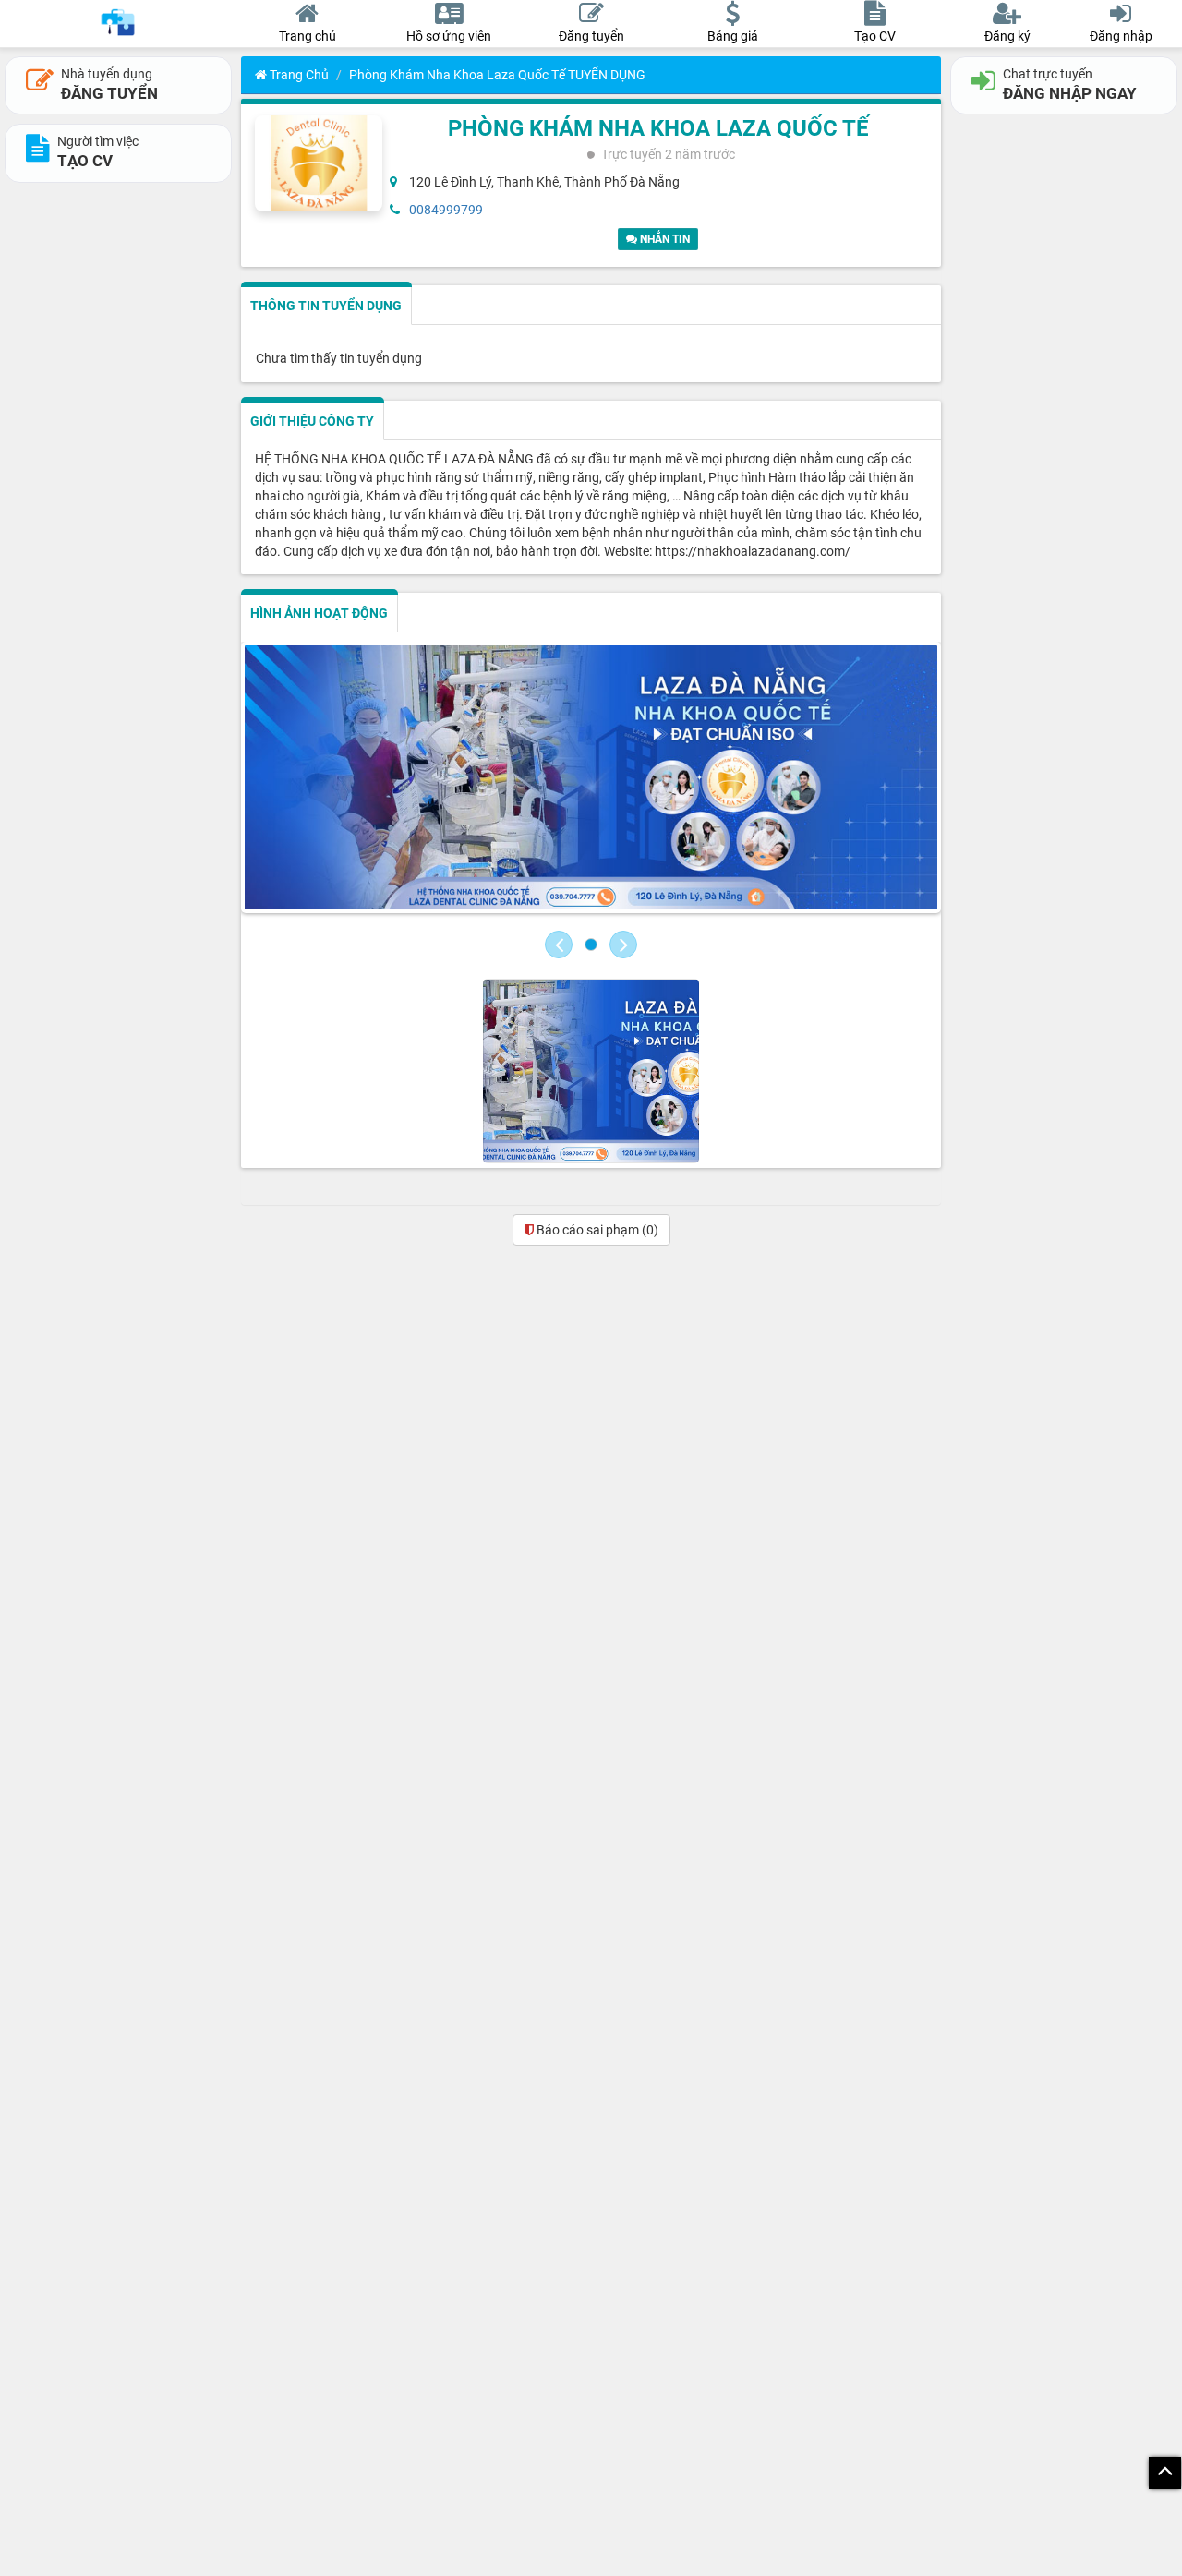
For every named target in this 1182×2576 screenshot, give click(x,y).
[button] (559, 945)
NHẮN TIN (663, 239)
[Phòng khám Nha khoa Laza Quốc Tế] (591, 780)
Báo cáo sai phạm (596, 1230)
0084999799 (446, 210)
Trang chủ (298, 75)
